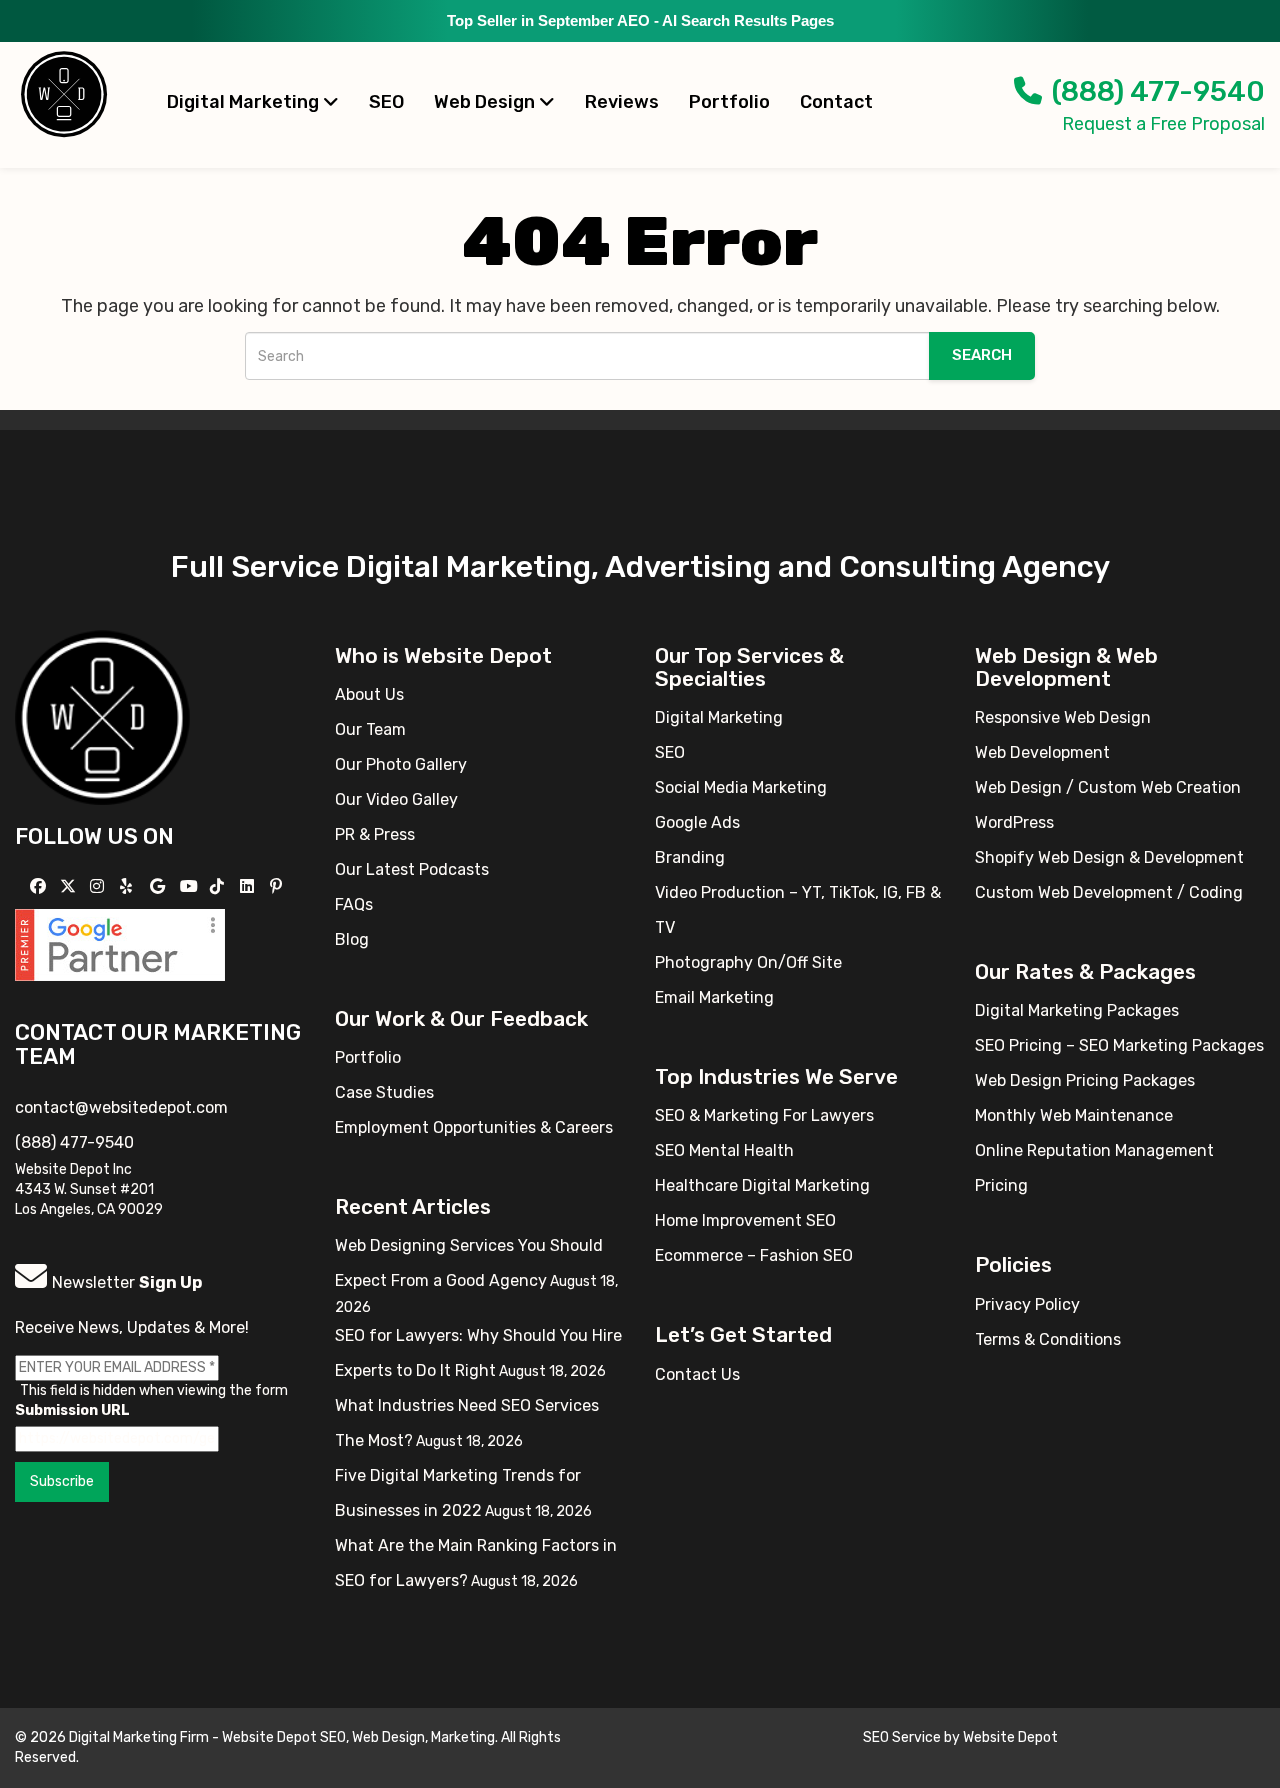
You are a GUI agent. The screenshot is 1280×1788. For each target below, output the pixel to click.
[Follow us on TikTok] (219, 886)
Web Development (1042, 752)
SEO (386, 102)
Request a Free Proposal (1163, 124)
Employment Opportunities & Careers (474, 1127)
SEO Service (902, 1737)
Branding (690, 857)
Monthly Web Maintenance (1074, 1115)
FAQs (354, 904)
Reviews (622, 102)
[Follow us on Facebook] (40, 886)
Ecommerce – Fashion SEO (754, 1255)
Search (982, 355)
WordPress (1014, 822)
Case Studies (384, 1092)
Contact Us (697, 1374)
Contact (836, 102)
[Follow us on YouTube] (191, 886)
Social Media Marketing (741, 787)
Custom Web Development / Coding (1109, 892)
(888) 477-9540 (1158, 91)
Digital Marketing (245, 102)
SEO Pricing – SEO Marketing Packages (1119, 1045)
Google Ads (697, 822)
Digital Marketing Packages (1077, 1010)
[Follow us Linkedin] (249, 886)
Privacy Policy (1027, 1304)
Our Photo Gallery (401, 764)
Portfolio (729, 102)
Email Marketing (714, 997)
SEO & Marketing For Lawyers (764, 1115)
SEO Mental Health (724, 1150)
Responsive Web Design (1063, 717)
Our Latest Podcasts (412, 869)
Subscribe (62, 1481)
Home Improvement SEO (745, 1220)
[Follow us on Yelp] (128, 886)
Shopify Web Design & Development (1109, 857)
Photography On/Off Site (748, 962)
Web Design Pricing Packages (1085, 1080)
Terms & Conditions (1048, 1339)
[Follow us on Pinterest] (278, 886)
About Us (369, 694)
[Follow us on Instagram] (99, 886)
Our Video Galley (396, 799)
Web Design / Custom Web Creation (1108, 787)
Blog (352, 939)
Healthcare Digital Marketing (762, 1185)
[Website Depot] (102, 716)
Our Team (370, 729)
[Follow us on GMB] (160, 886)
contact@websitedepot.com (121, 1107)
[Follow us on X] (70, 886)
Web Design (486, 102)
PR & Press (375, 834)
